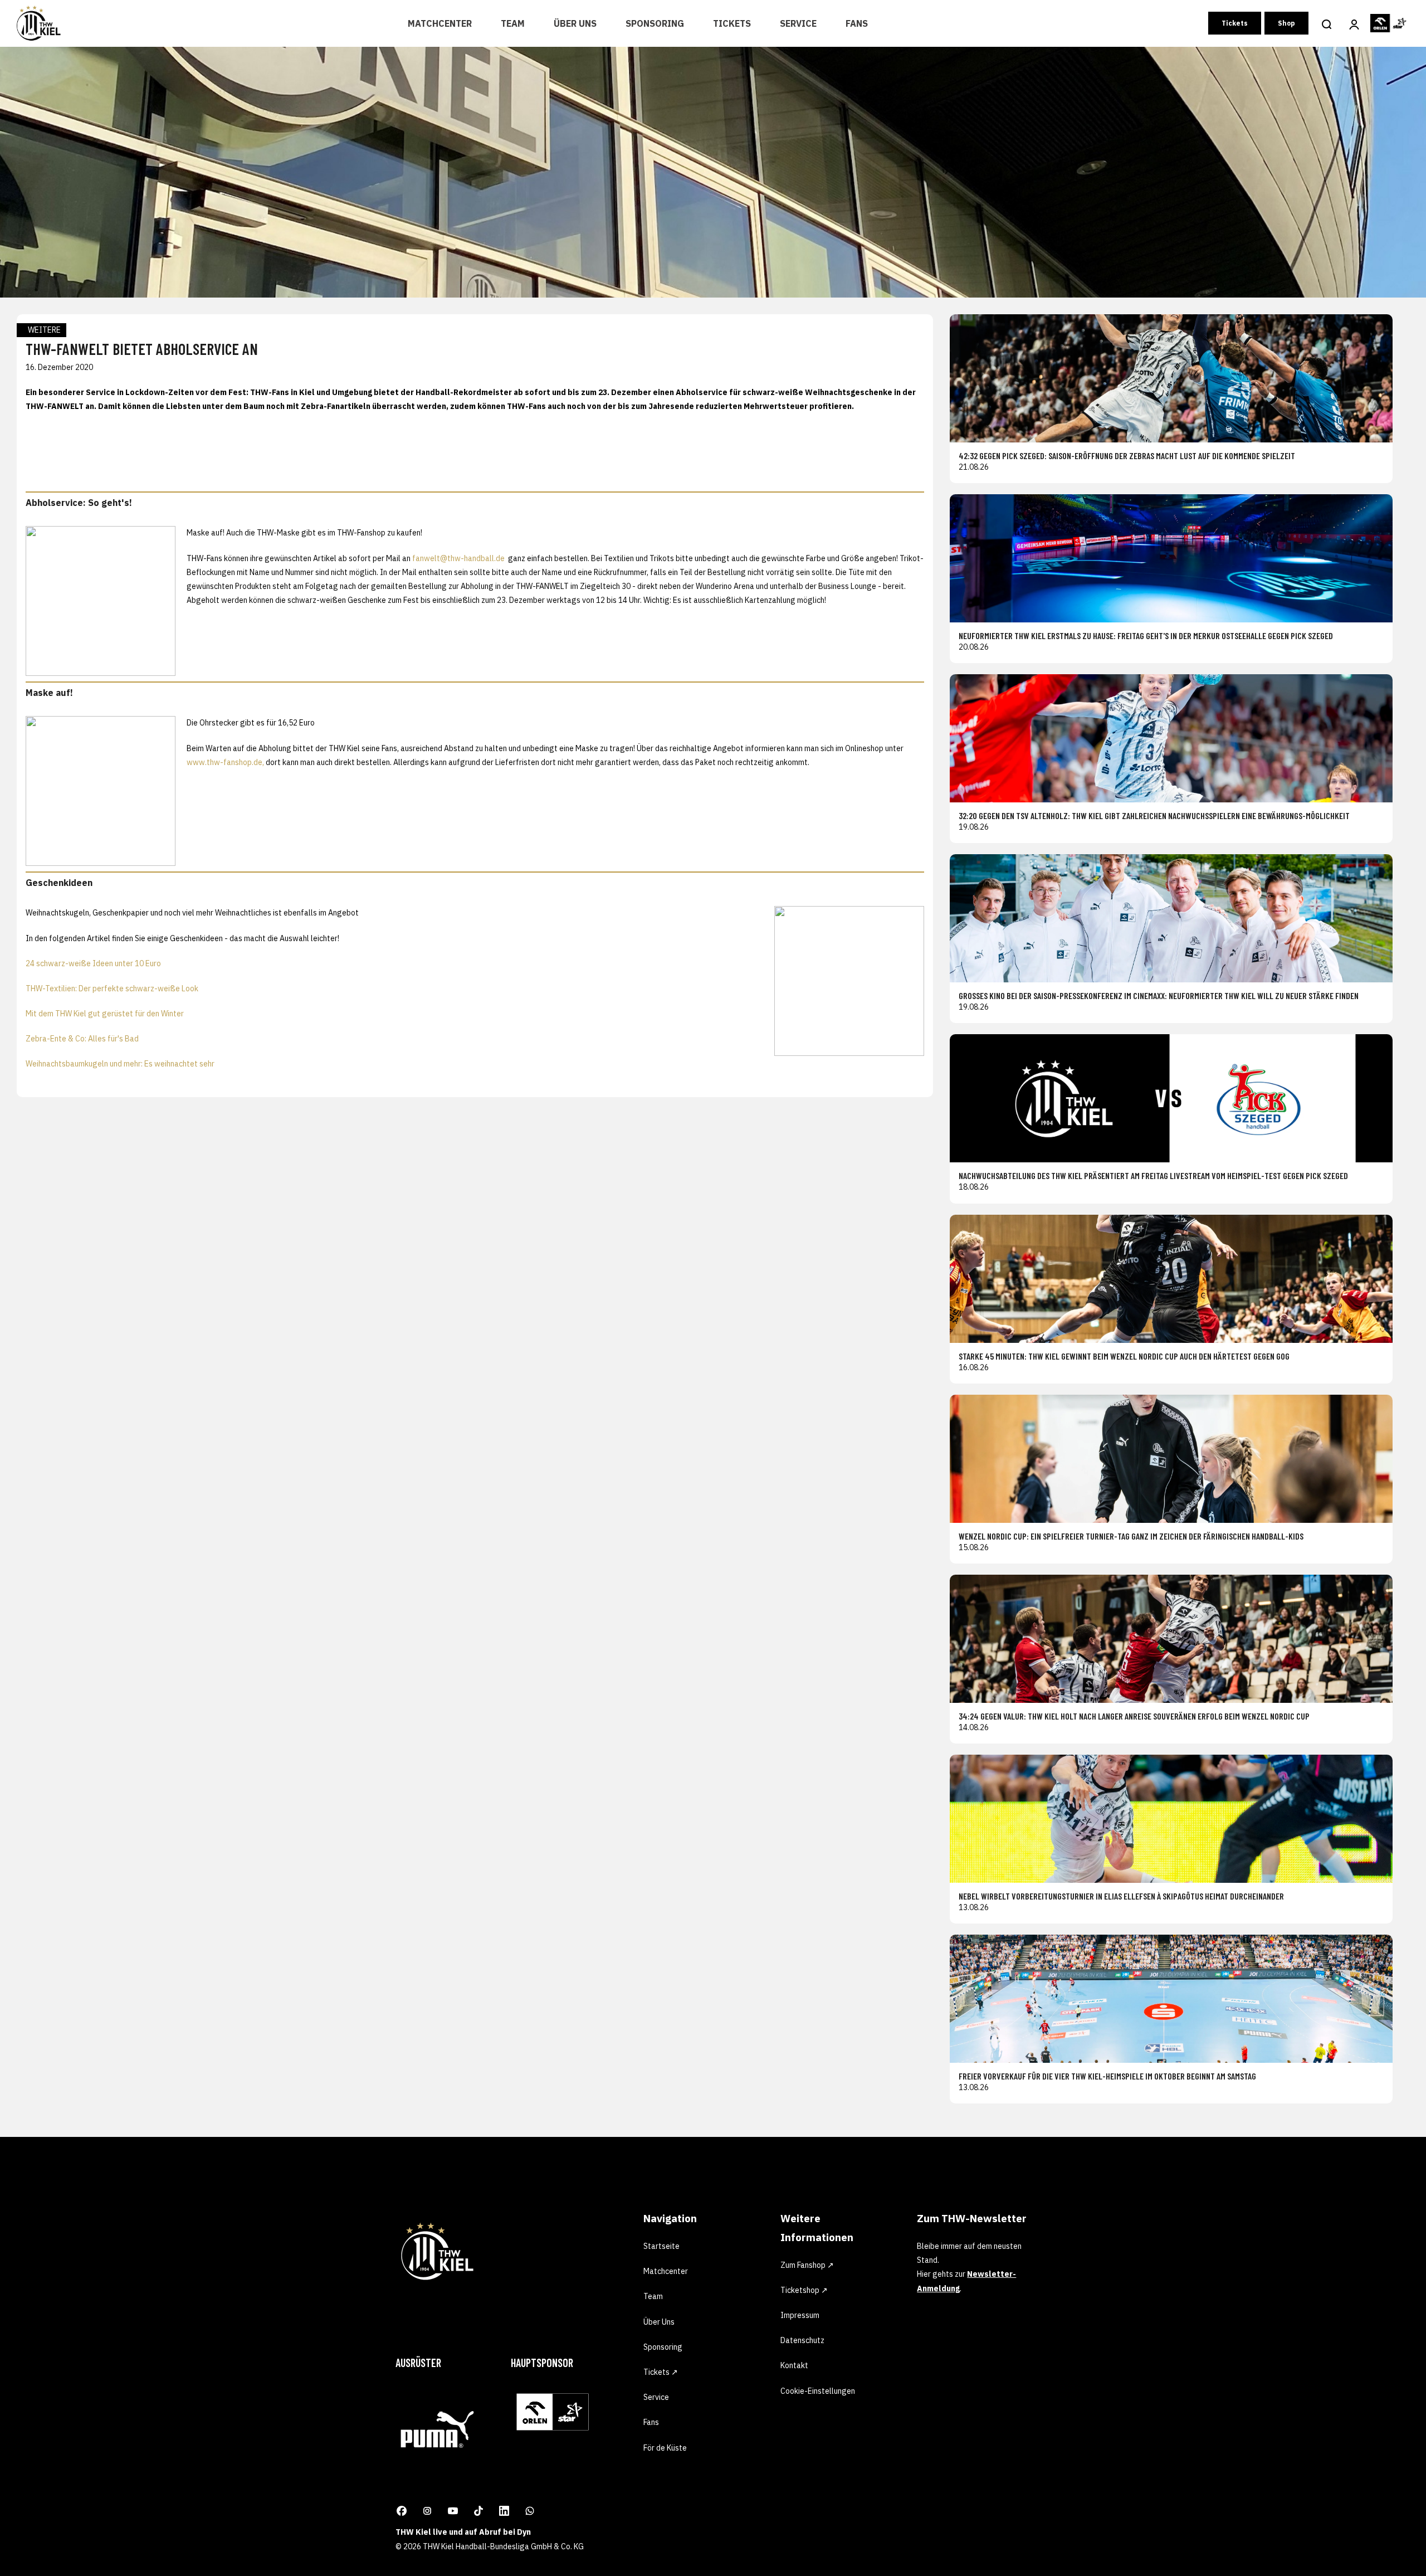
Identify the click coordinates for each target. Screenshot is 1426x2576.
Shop (1286, 23)
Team (513, 23)
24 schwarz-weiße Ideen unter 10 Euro (93, 963)
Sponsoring (655, 23)
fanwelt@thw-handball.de (459, 558)
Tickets (732, 23)
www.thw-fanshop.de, (225, 762)
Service (798, 23)
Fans (857, 23)
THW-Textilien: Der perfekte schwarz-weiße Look (112, 988)
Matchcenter (440, 23)
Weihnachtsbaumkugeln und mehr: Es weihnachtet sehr (120, 1064)
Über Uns (575, 23)
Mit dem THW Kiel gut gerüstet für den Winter (105, 1014)
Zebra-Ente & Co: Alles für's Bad (82, 1039)
